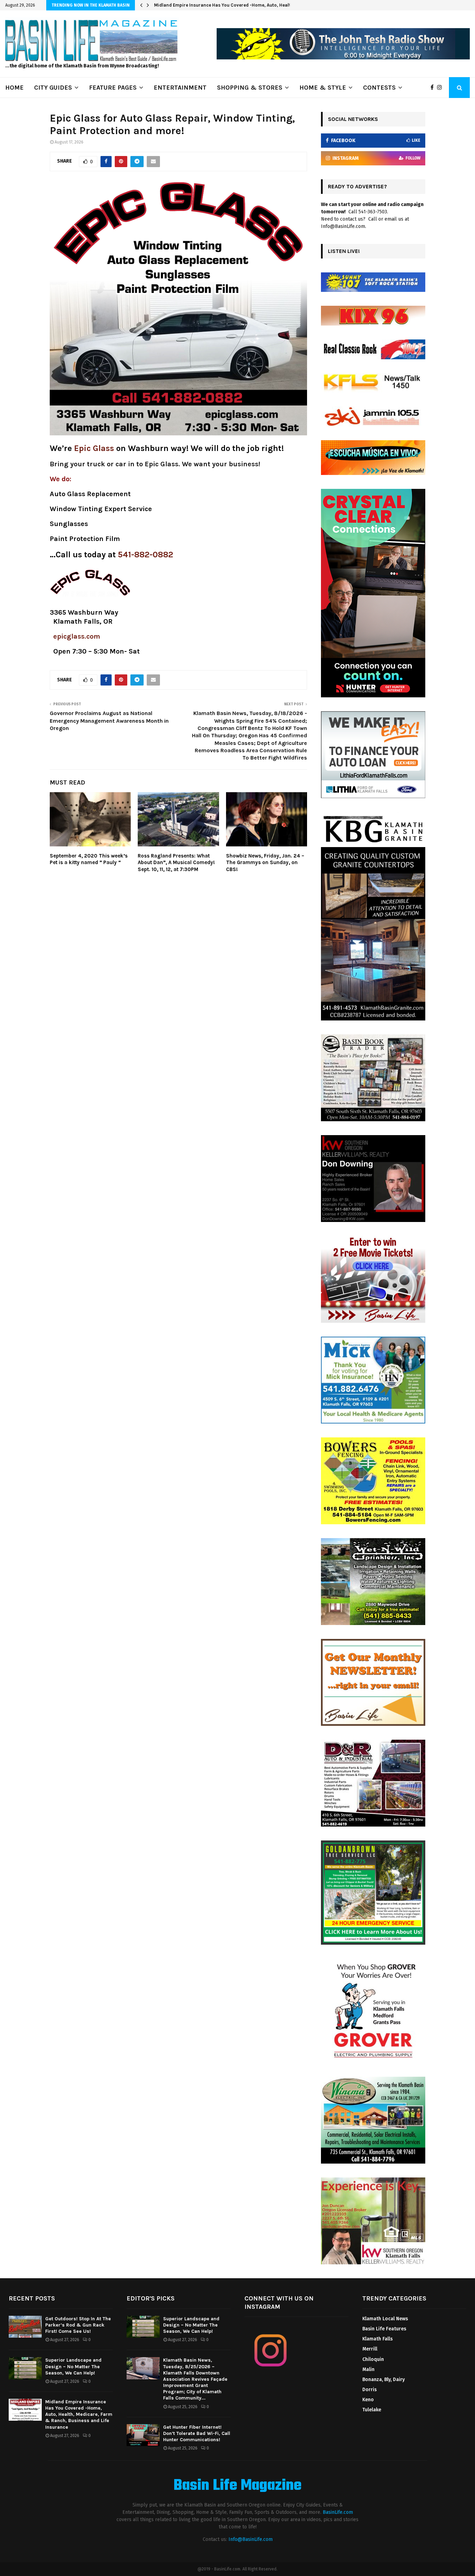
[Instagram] (441, 88)
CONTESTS (379, 88)
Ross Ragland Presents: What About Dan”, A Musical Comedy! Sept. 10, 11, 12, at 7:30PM (176, 863)
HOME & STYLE (323, 88)
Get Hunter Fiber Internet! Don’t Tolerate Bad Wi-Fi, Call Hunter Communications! (197, 2433)
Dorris (369, 2390)
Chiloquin (373, 2359)
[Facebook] (434, 88)
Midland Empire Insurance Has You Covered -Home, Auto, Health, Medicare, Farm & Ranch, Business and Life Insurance (79, 2414)
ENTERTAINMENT (180, 88)
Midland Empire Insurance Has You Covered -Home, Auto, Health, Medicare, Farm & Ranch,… (254, 5)
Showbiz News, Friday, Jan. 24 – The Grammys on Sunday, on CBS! (265, 863)
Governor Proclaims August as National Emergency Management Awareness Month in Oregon (109, 721)
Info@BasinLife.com (251, 2539)
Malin (368, 2369)
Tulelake (372, 2410)
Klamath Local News (385, 2319)
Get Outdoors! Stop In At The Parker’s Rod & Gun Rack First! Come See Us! (78, 2325)
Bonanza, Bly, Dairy (384, 2380)
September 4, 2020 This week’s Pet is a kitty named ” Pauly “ (89, 859)
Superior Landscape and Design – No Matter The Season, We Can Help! (73, 2366)
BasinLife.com (338, 2512)
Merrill (370, 2349)
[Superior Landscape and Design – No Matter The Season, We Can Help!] (25, 2368)
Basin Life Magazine (237, 2486)
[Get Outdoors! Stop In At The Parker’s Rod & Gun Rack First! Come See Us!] (25, 2327)
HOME (14, 88)
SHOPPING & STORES (250, 88)
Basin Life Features (384, 2329)
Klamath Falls (377, 2339)
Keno (368, 2400)
